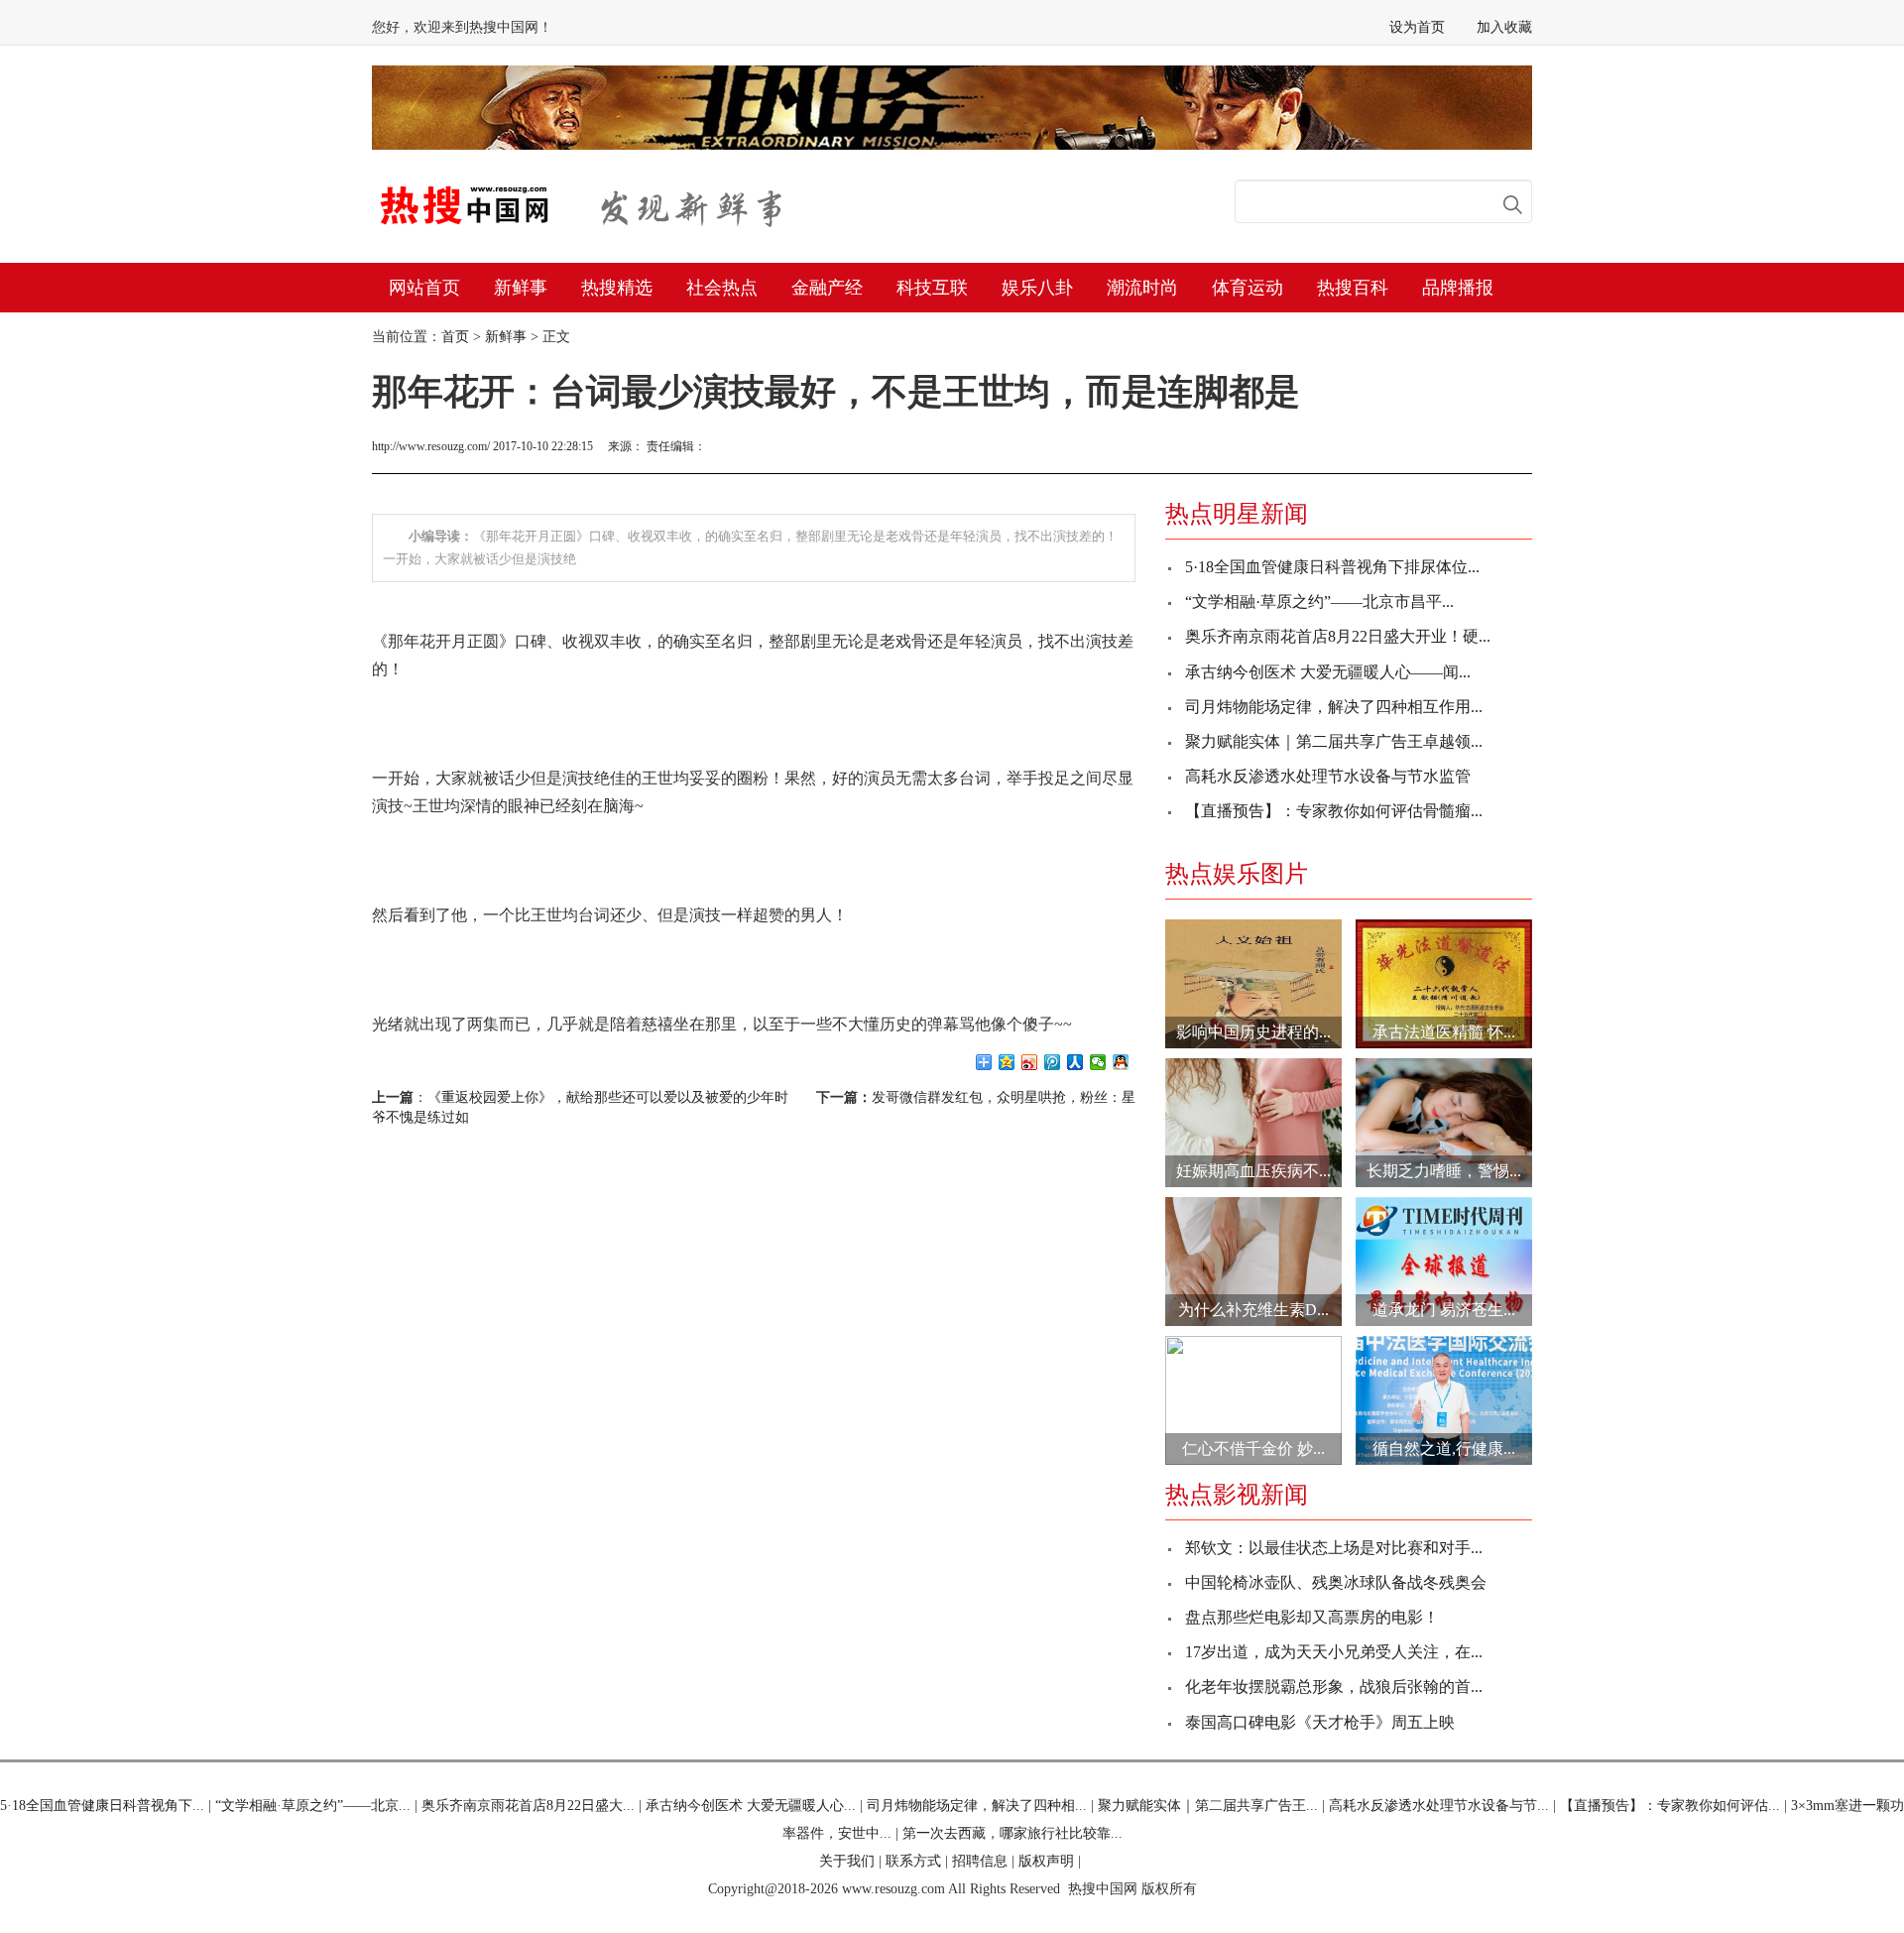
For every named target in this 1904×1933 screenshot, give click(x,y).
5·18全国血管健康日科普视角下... (102, 1806)
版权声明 (1046, 1861)
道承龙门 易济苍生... (1444, 1310)
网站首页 (424, 288)
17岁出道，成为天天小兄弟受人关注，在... (1334, 1652)
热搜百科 (1353, 288)
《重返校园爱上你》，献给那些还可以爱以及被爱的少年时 (608, 1097)
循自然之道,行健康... (1444, 1449)
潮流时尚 (1142, 288)
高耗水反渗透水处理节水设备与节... (1439, 1806)
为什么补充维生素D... (1253, 1310)
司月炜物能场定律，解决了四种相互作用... (1334, 707)
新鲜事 (521, 288)
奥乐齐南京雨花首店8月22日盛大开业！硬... (1338, 636)
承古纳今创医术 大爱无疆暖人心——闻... (1328, 672)
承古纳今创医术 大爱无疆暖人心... (751, 1806)
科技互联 (932, 288)
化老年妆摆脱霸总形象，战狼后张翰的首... (1334, 1687)
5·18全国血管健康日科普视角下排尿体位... (1332, 567)
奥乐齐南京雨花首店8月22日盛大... (528, 1806)
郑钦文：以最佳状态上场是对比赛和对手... (1334, 1548)
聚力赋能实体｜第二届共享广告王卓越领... (1334, 741)
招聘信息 (980, 1861)
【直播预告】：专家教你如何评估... (1670, 1806)
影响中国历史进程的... (1253, 1032)
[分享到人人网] (1075, 1062)
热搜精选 (617, 288)
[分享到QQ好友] (1121, 1062)
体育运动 (1248, 288)
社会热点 (722, 288)
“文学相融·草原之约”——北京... (313, 1806)
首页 (455, 337)
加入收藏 (1504, 27)
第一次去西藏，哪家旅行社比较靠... (1012, 1833)
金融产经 (827, 288)
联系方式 (913, 1861)
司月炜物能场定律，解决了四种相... (977, 1806)
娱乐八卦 (1037, 288)
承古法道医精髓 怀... (1444, 1032)
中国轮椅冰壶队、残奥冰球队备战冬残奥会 (1336, 1582)
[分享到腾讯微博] (1053, 1062)
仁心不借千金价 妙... (1253, 1449)
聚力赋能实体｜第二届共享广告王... (1208, 1806)
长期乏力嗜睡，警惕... (1444, 1171)
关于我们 (847, 1861)
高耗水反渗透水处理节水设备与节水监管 (1328, 776)
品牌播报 (1458, 288)
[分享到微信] (1098, 1062)
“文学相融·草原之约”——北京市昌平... (1319, 602)
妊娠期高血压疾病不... (1253, 1171)
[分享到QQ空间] (1007, 1062)
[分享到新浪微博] (1030, 1062)
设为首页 (1417, 27)
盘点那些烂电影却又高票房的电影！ (1312, 1617)
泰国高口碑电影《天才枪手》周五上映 (1320, 1722)
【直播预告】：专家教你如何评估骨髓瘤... (1334, 811)
